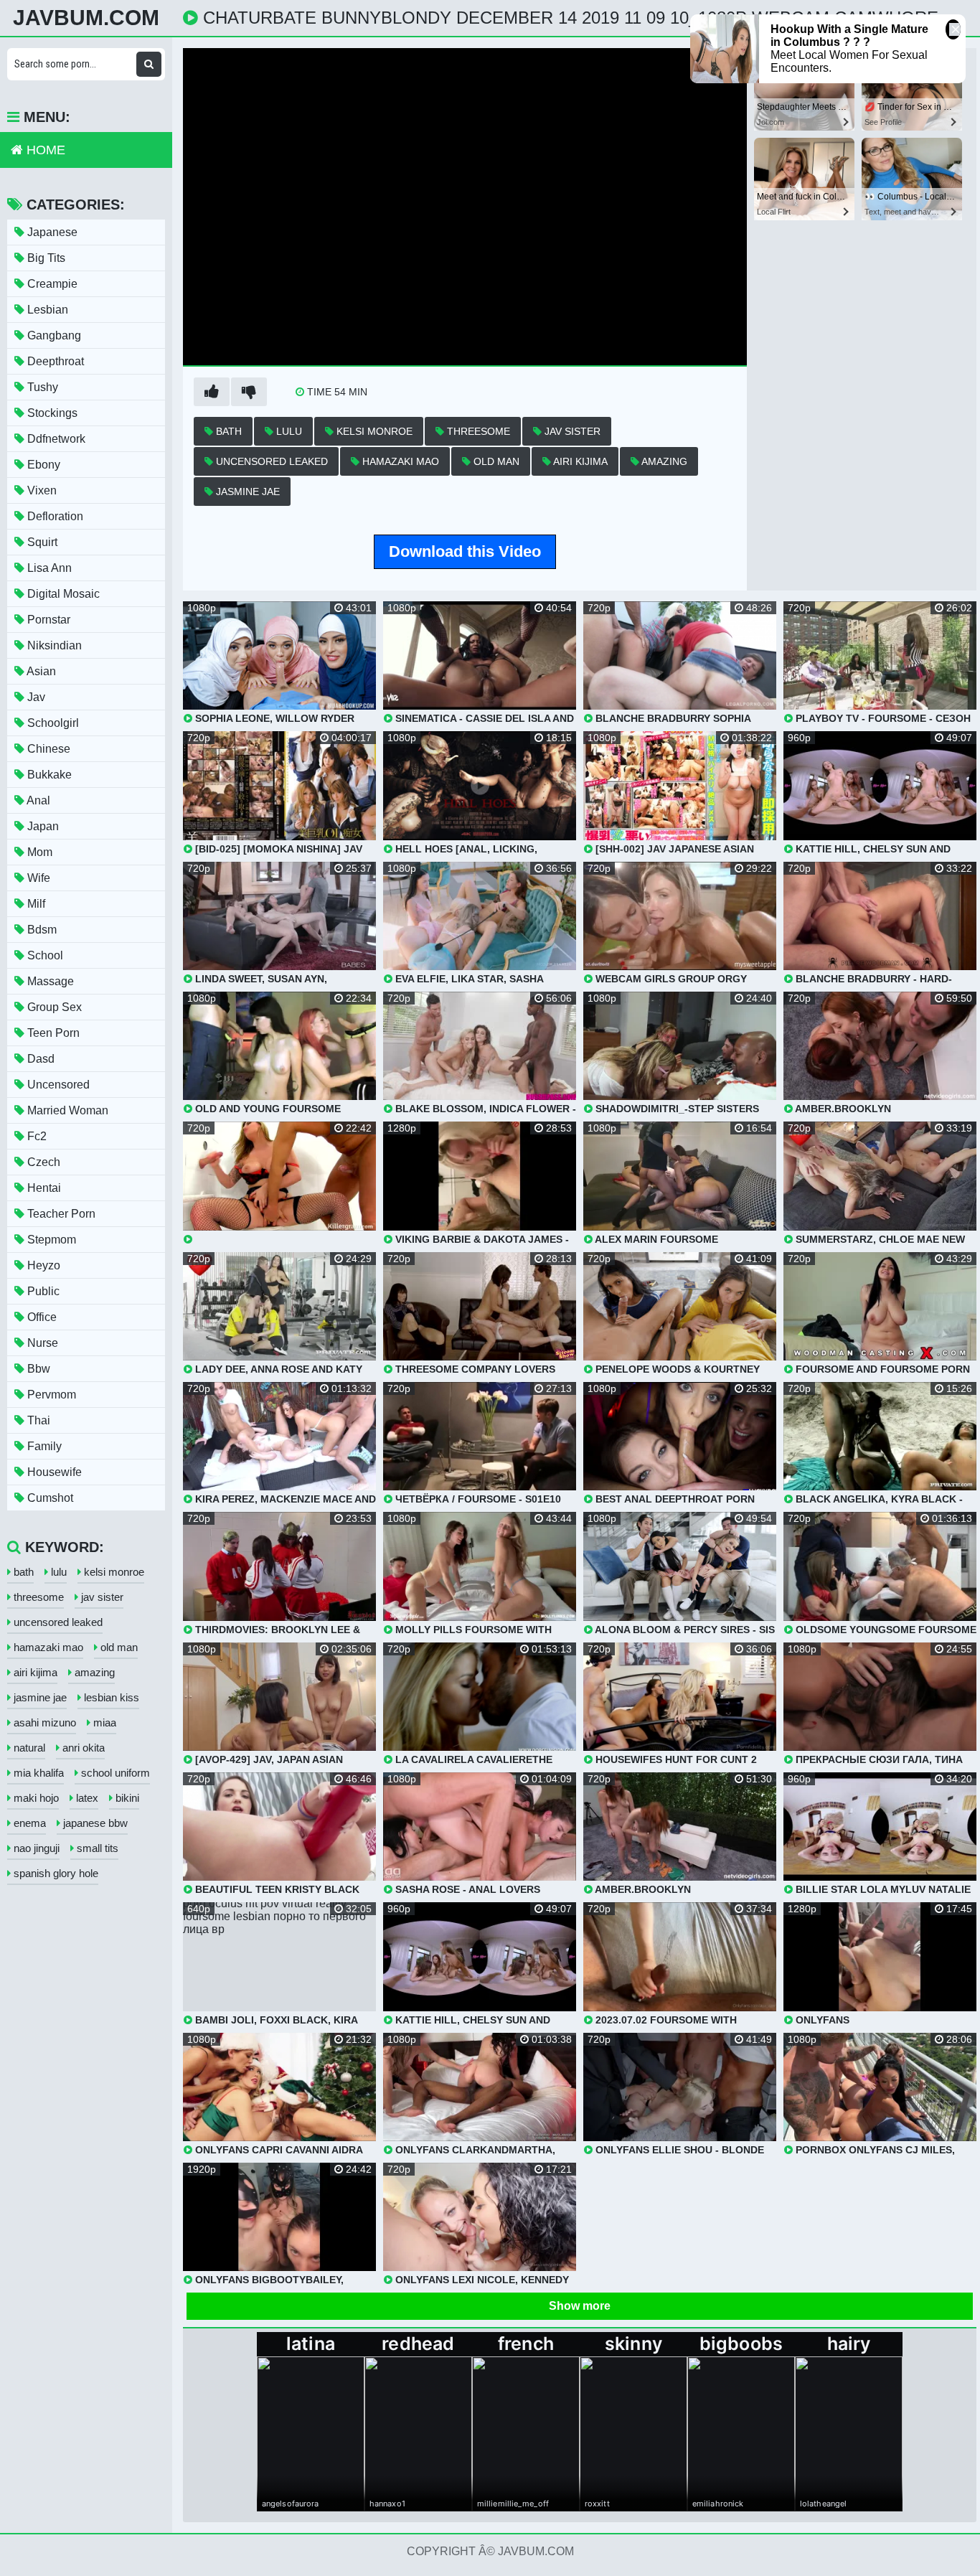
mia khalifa (37, 1773)
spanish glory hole (55, 1873)
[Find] (149, 64)
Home (44, 150)
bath (227, 431)
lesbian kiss (110, 1697)
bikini (126, 1798)
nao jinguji (35, 1848)
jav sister (571, 431)
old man (495, 461)
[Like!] (212, 392)
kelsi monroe (373, 431)
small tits (96, 1848)
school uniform (114, 1773)
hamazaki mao (399, 461)
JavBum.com (86, 18)
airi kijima (579, 461)
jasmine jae (246, 492)
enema (28, 1823)
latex (86, 1798)
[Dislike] (249, 392)
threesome (477, 431)
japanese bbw (94, 1823)
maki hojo (35, 1798)
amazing (663, 461)
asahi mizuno (43, 1722)
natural (28, 1748)
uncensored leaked (270, 461)
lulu (288, 431)
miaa (103, 1722)
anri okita (82, 1748)
